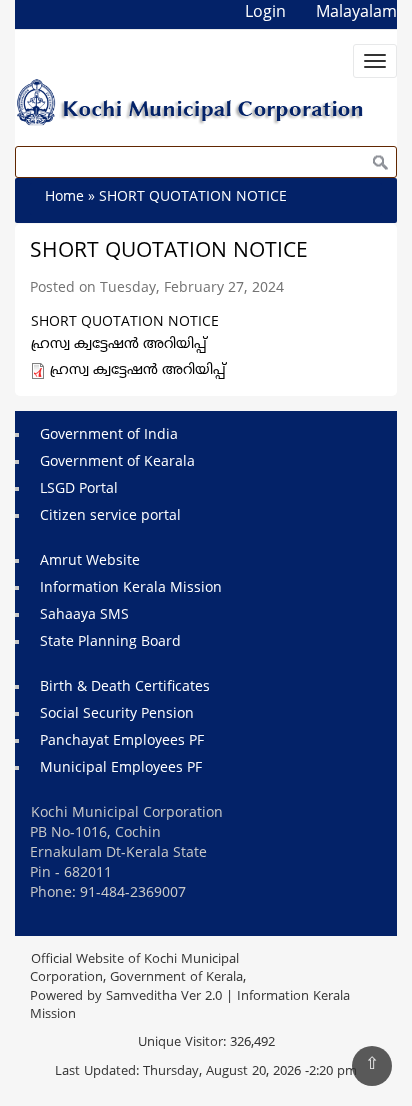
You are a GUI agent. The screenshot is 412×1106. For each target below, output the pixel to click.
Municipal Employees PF (121, 768)
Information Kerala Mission (131, 588)
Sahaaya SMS (84, 615)
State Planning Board (110, 642)
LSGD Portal (79, 489)
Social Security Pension (117, 714)
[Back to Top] (372, 1066)
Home (64, 197)
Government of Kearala (117, 462)
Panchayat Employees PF (122, 741)
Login (265, 13)
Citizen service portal (110, 516)
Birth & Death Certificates (125, 687)
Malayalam (356, 13)
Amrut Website (90, 561)
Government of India (109, 435)
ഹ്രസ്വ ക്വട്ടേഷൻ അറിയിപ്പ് (138, 370)
